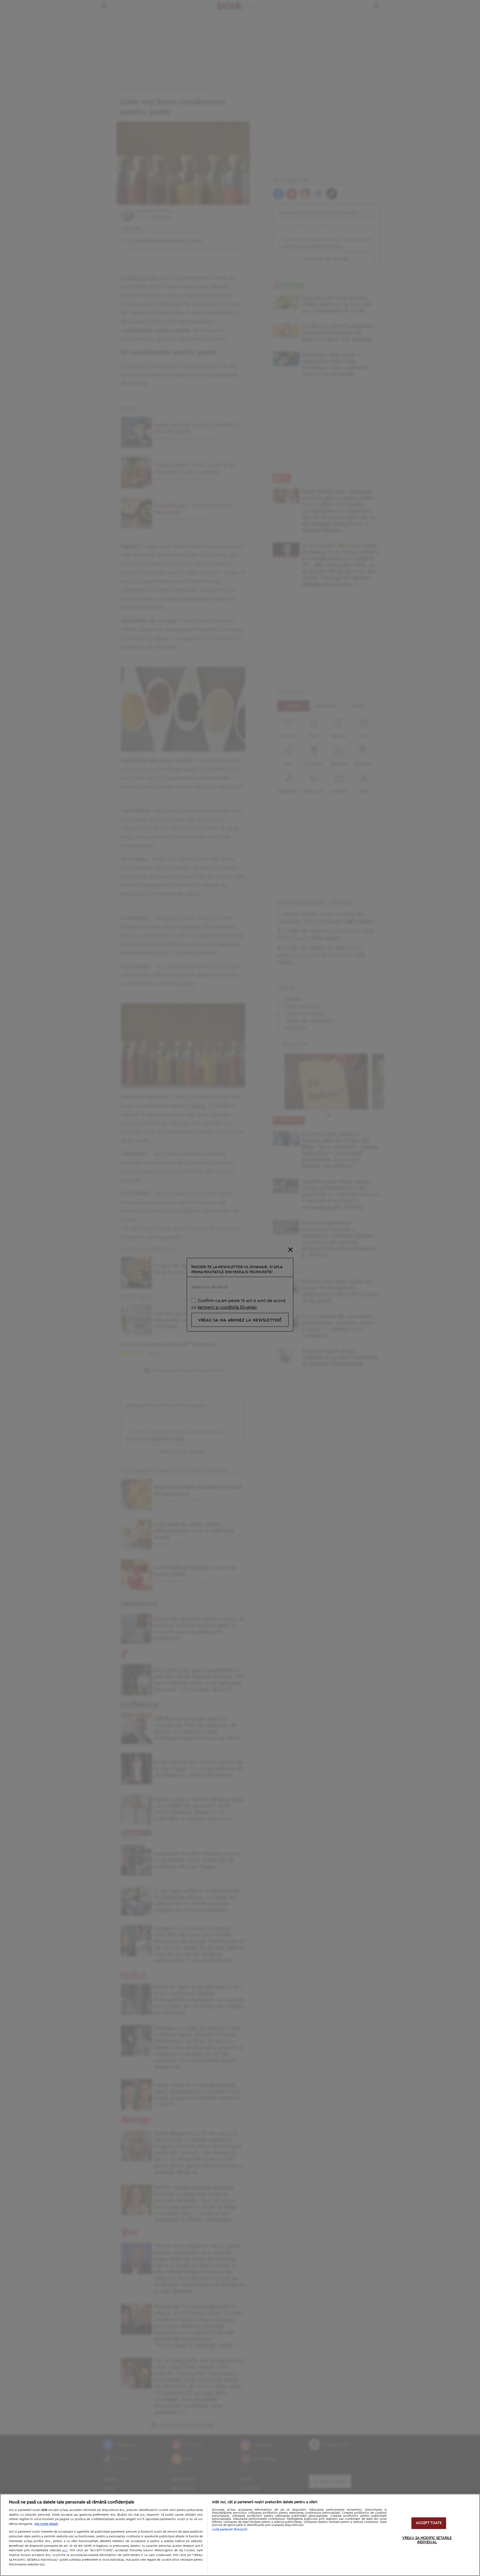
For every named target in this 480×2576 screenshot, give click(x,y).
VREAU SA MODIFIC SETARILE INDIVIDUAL (427, 2540)
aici (65, 2550)
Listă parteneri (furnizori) (230, 2529)
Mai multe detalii (46, 2524)
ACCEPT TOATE (429, 2523)
